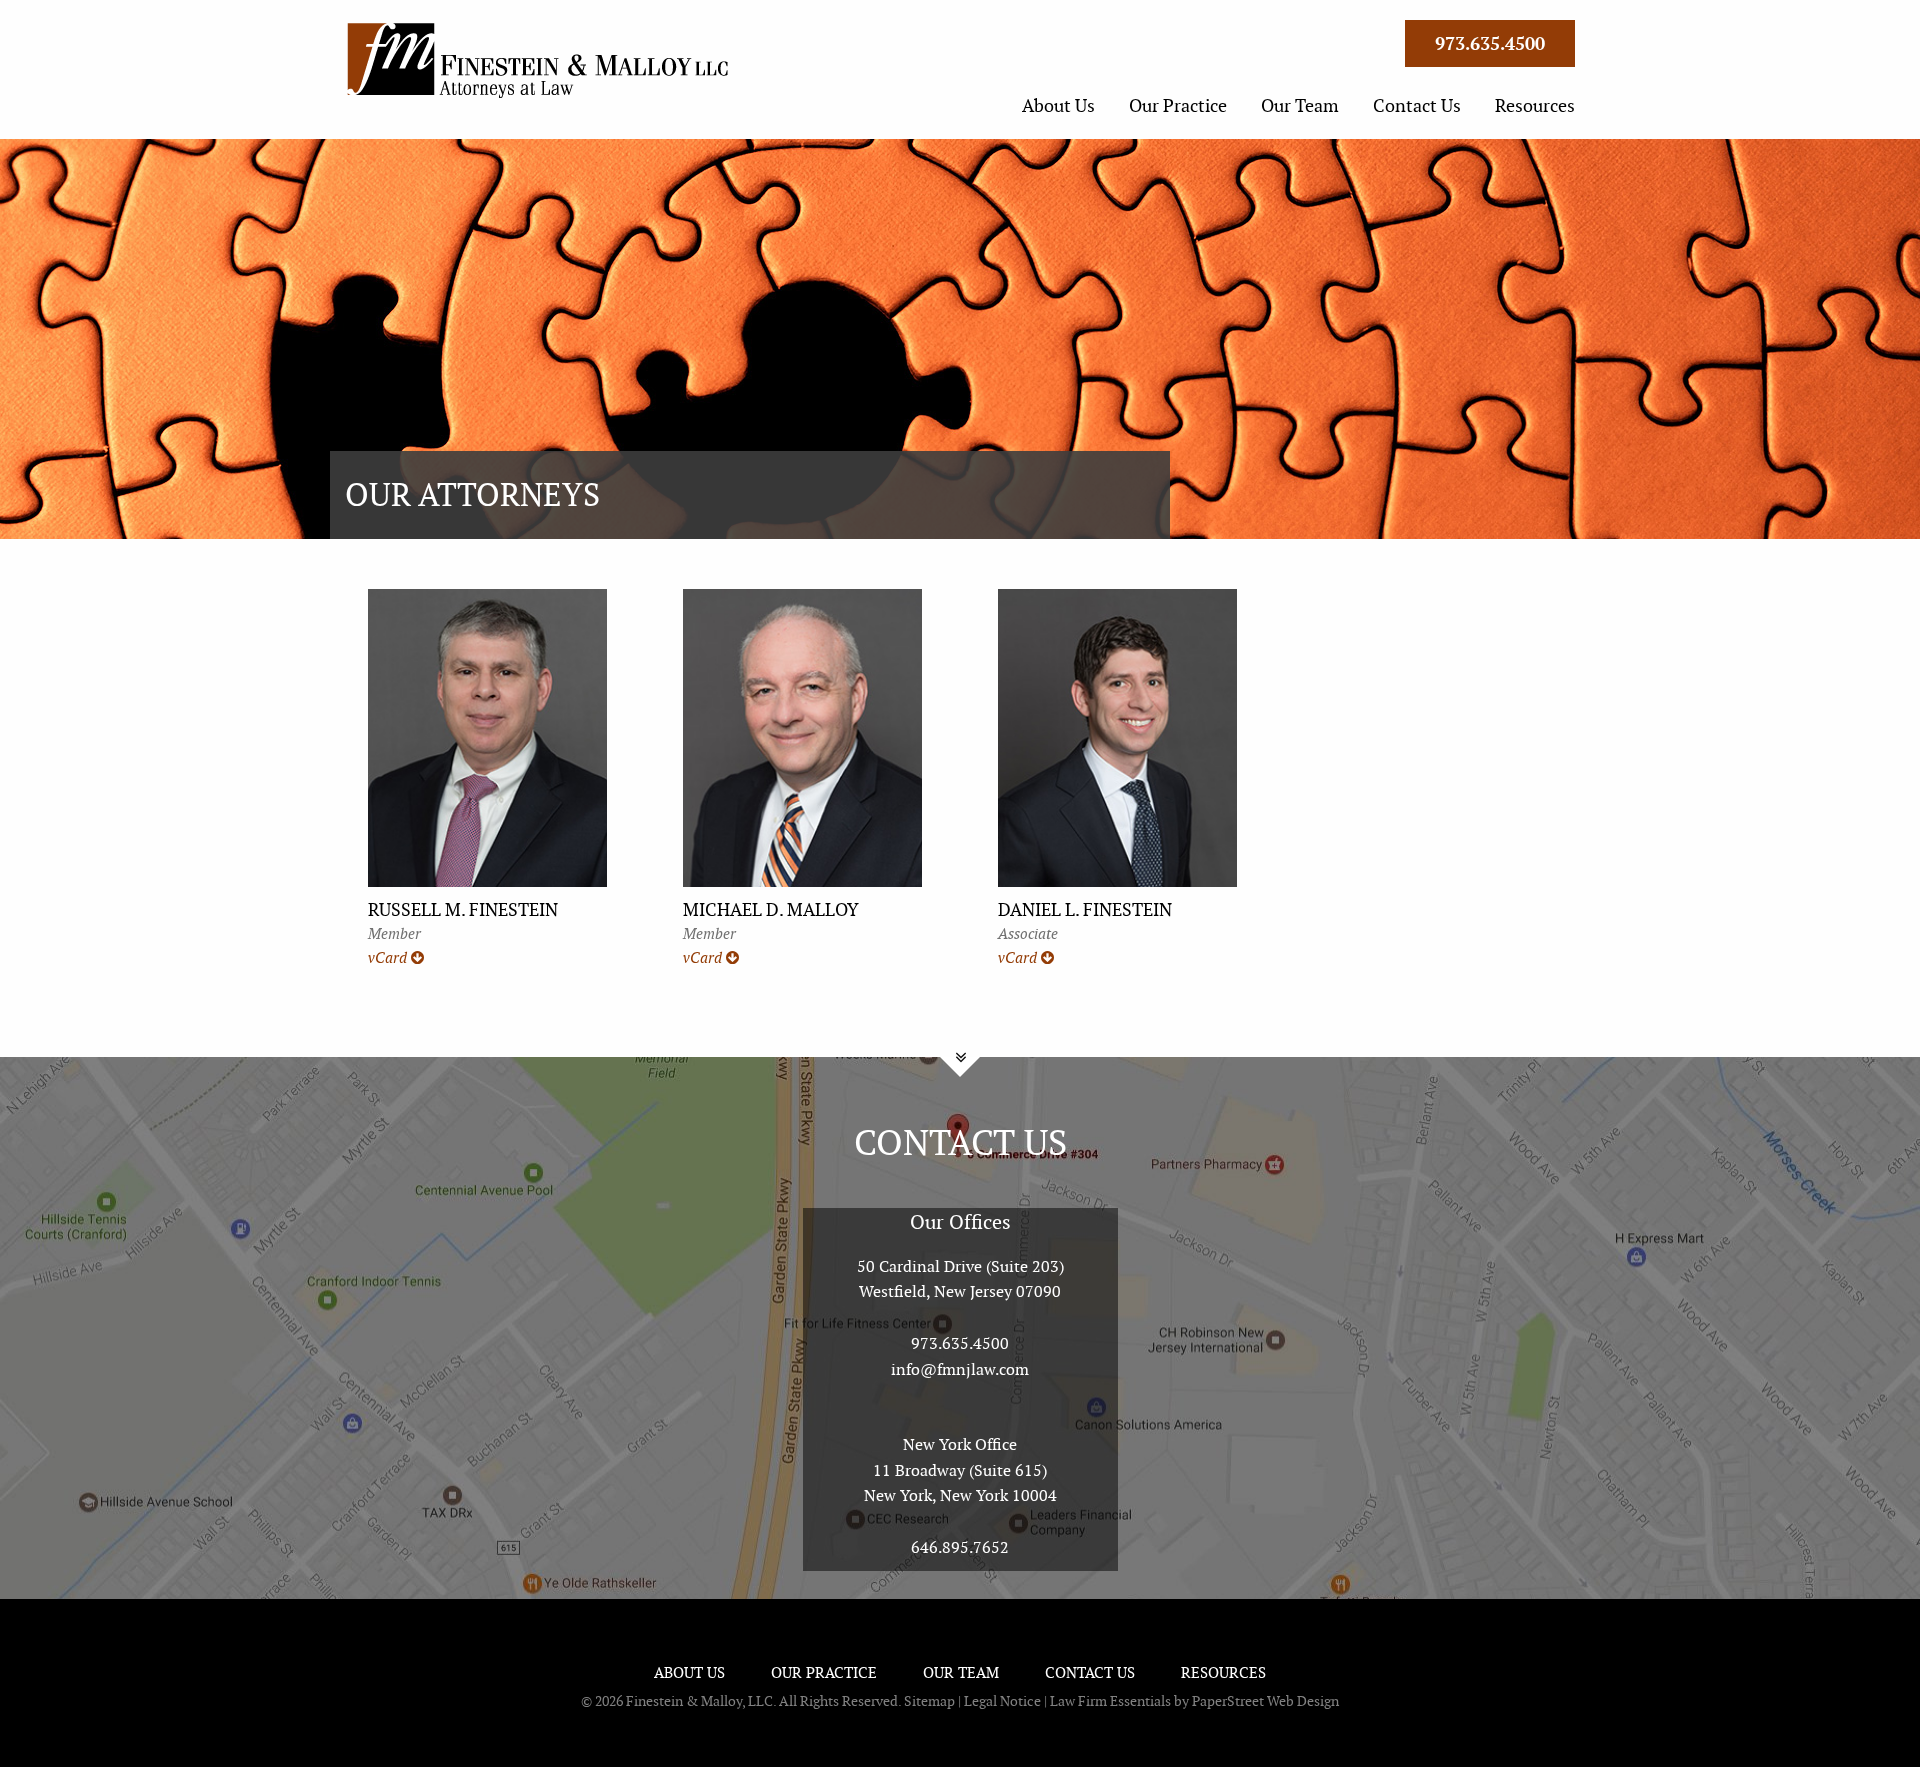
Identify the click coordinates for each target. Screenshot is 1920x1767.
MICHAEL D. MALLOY (771, 909)
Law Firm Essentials (1110, 1701)
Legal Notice (1002, 1701)
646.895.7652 (960, 1547)
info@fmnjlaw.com (960, 1369)
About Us (1058, 105)
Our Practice (1178, 105)
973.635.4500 (960, 1343)
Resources (1535, 105)
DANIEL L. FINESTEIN (1085, 909)
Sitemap (929, 1701)
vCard (389, 958)
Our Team (1300, 105)
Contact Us (1417, 105)
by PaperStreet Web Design (1256, 1701)
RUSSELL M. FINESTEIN (463, 909)
